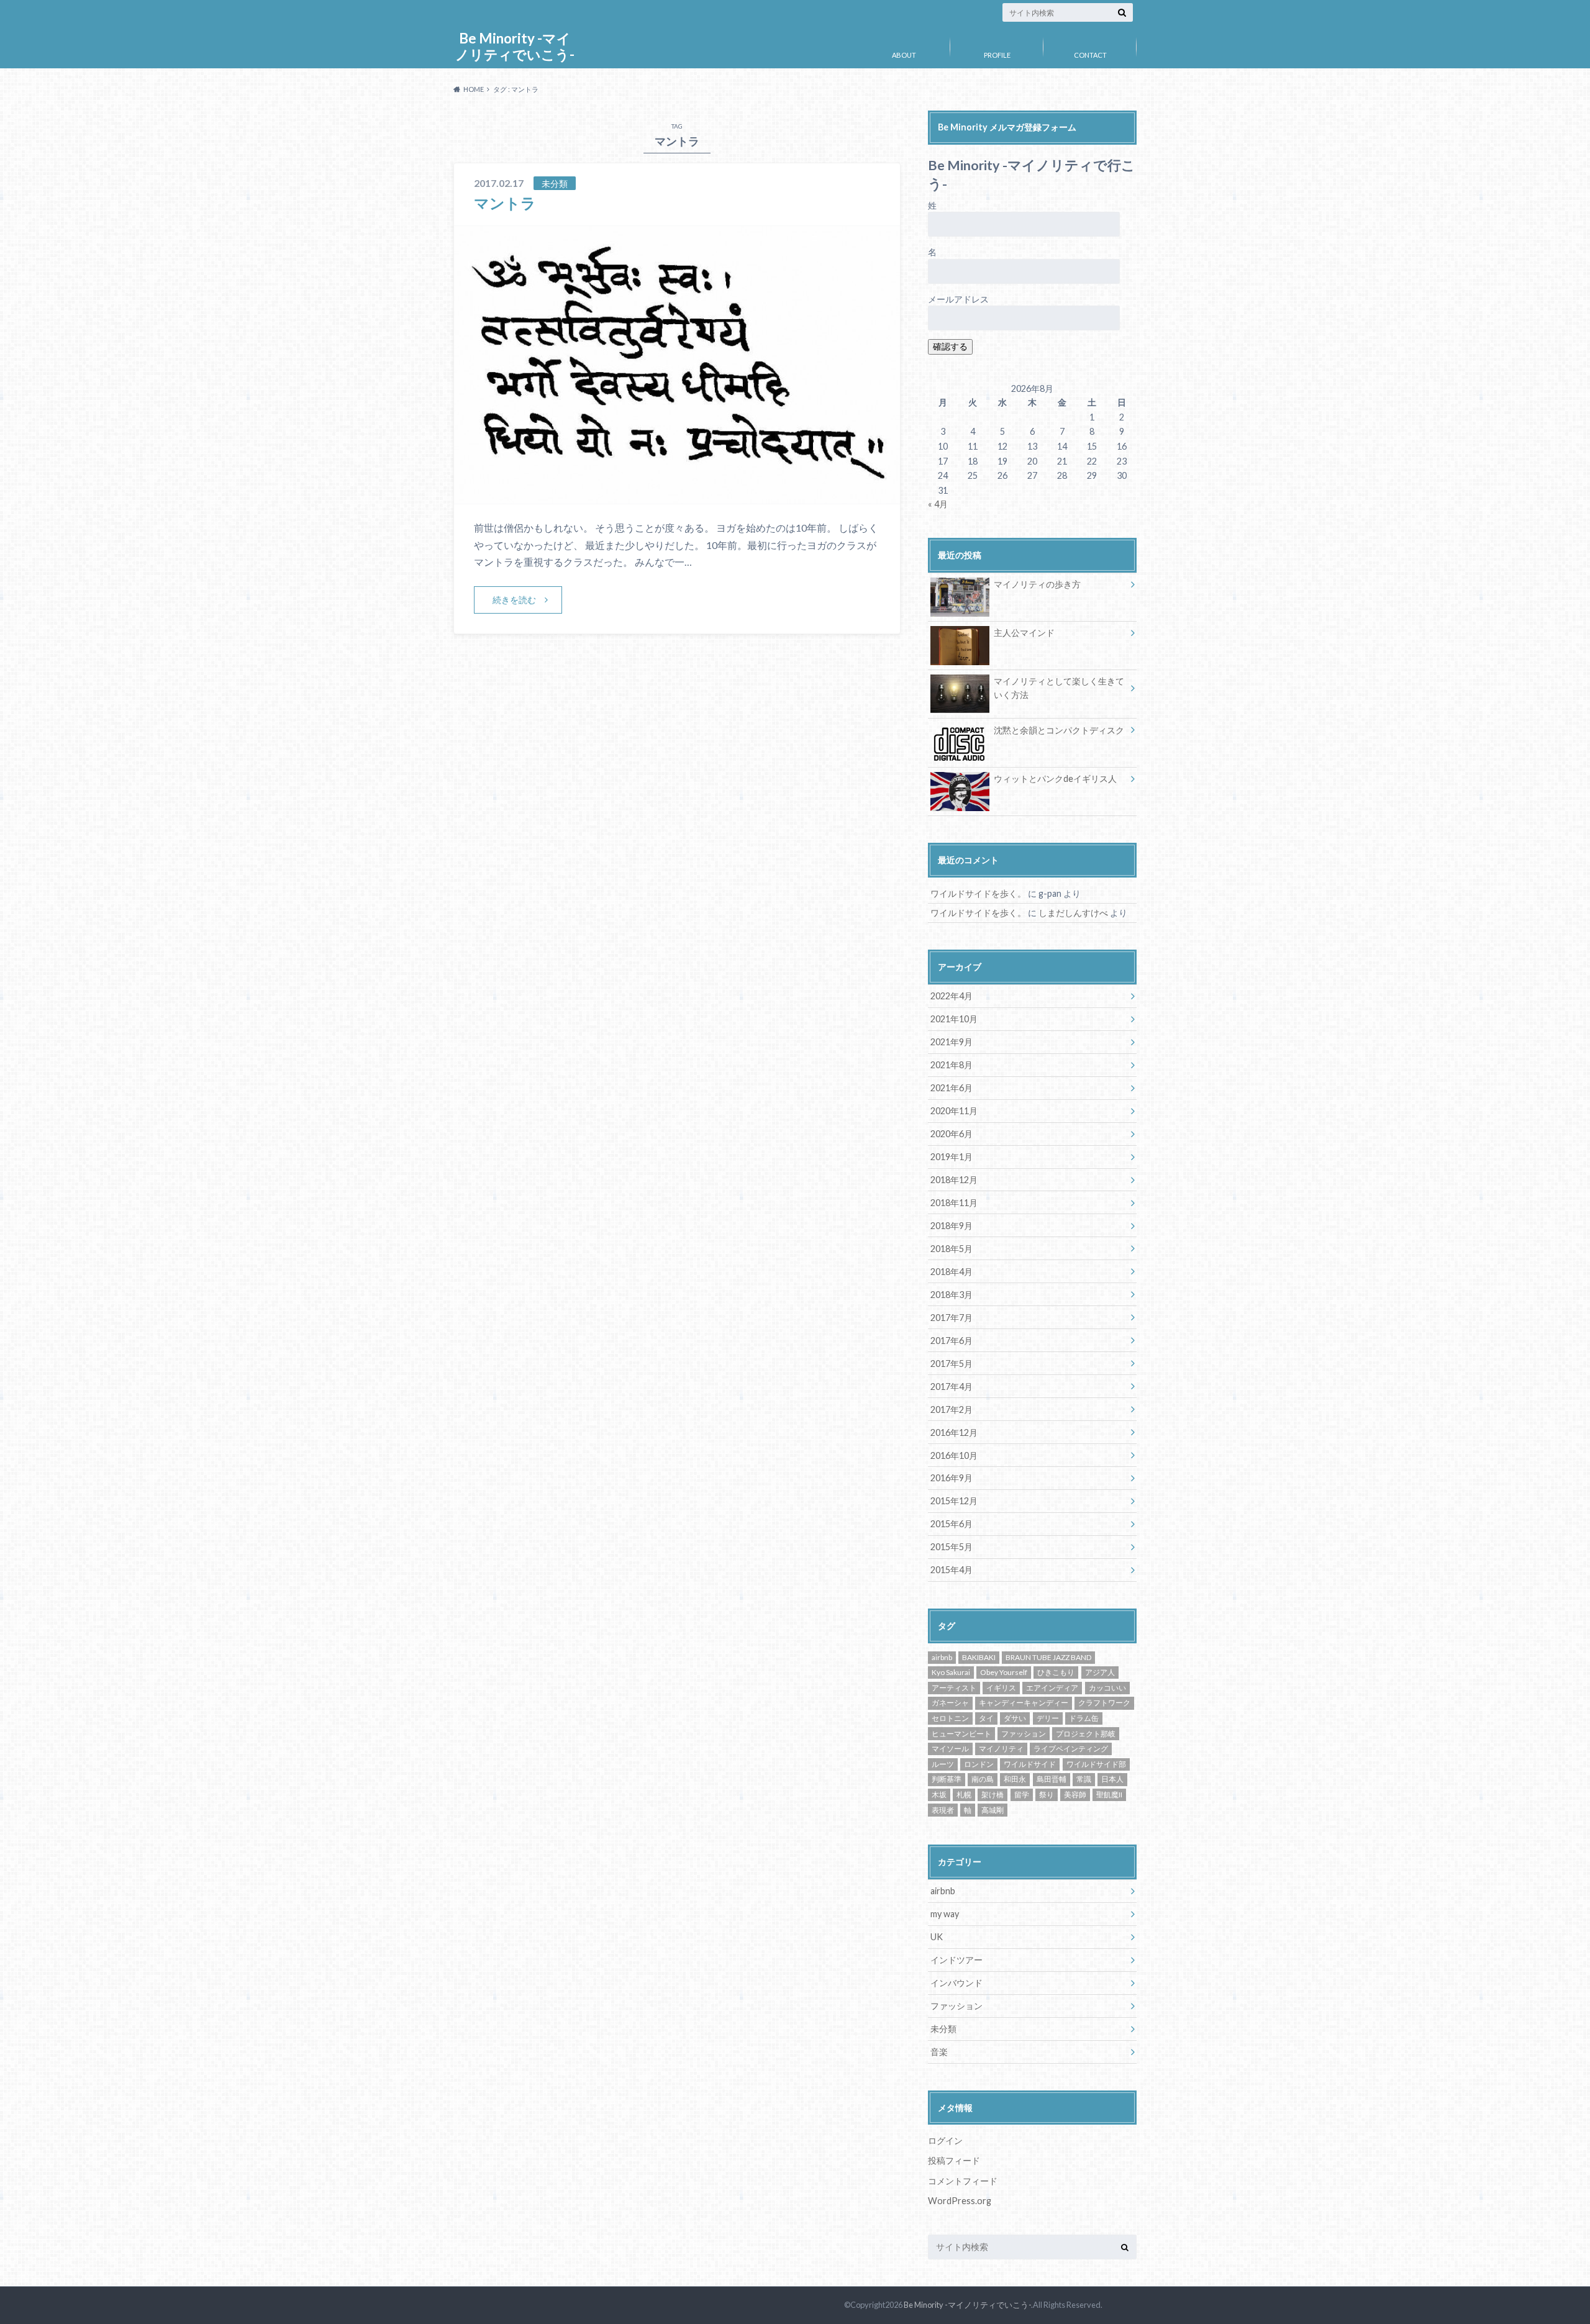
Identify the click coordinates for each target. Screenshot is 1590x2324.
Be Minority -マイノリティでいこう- (515, 46)
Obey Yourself (1004, 1672)
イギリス (1001, 1688)
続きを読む (514, 600)
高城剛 (993, 1810)
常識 (1084, 1779)
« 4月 (938, 504)
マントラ (505, 203)
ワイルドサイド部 (1096, 1764)
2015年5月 (952, 1547)
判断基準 (947, 1779)
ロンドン (979, 1764)
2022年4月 (952, 996)
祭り (1047, 1795)
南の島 (983, 1779)
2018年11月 (954, 1203)
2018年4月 (952, 1272)
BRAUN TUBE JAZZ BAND (1048, 1657)
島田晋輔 (1052, 1779)
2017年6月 (952, 1341)
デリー (1048, 1718)
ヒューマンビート (961, 1734)
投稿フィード (954, 2160)
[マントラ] (677, 496)
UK (937, 1937)
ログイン (945, 2140)
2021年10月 (954, 1019)
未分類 (943, 2029)
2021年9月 (952, 1042)
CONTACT (1090, 55)
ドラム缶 (1084, 1718)
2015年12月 (954, 1501)
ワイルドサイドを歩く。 (978, 893)
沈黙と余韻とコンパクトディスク (1059, 730)
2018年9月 (952, 1226)
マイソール (950, 1749)
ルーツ (943, 1764)
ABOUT (904, 55)
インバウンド (956, 1983)
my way (945, 1914)
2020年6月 (952, 1134)
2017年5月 (952, 1364)
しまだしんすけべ (1073, 913)
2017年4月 (952, 1387)
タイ (986, 1718)
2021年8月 (952, 1065)
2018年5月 (952, 1249)
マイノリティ (1001, 1749)
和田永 (1015, 1779)
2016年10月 (954, 1455)
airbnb (942, 1657)
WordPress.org (960, 2201)
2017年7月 (952, 1318)
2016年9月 (952, 1478)
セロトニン (950, 1718)
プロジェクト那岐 (1086, 1734)
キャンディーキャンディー (1024, 1703)
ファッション (1024, 1734)
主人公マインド (1024, 633)
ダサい (1015, 1718)
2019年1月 (952, 1157)
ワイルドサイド (1030, 1764)
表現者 (943, 1810)
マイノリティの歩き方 (1037, 584)
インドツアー (956, 1960)
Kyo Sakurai (951, 1672)
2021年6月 (952, 1088)
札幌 (964, 1795)
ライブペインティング (1071, 1749)
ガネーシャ (950, 1703)
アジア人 (1100, 1672)
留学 (1022, 1795)
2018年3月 (952, 1295)
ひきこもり (1056, 1672)
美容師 (1075, 1795)
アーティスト (954, 1688)
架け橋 (993, 1795)
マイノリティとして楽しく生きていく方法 (1059, 688)
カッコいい (1107, 1688)
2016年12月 (954, 1432)
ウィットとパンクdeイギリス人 (1055, 778)
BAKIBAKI (979, 1657)
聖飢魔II (1109, 1795)
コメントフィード (963, 2181)
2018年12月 (954, 1180)
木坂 (939, 1795)
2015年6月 (952, 1524)
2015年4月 (952, 1570)
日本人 (1112, 1779)
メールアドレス (958, 299)
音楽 (939, 2052)
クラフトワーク (1104, 1703)
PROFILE (997, 55)
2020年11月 (954, 1111)
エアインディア (1052, 1688)
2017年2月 (952, 1409)
